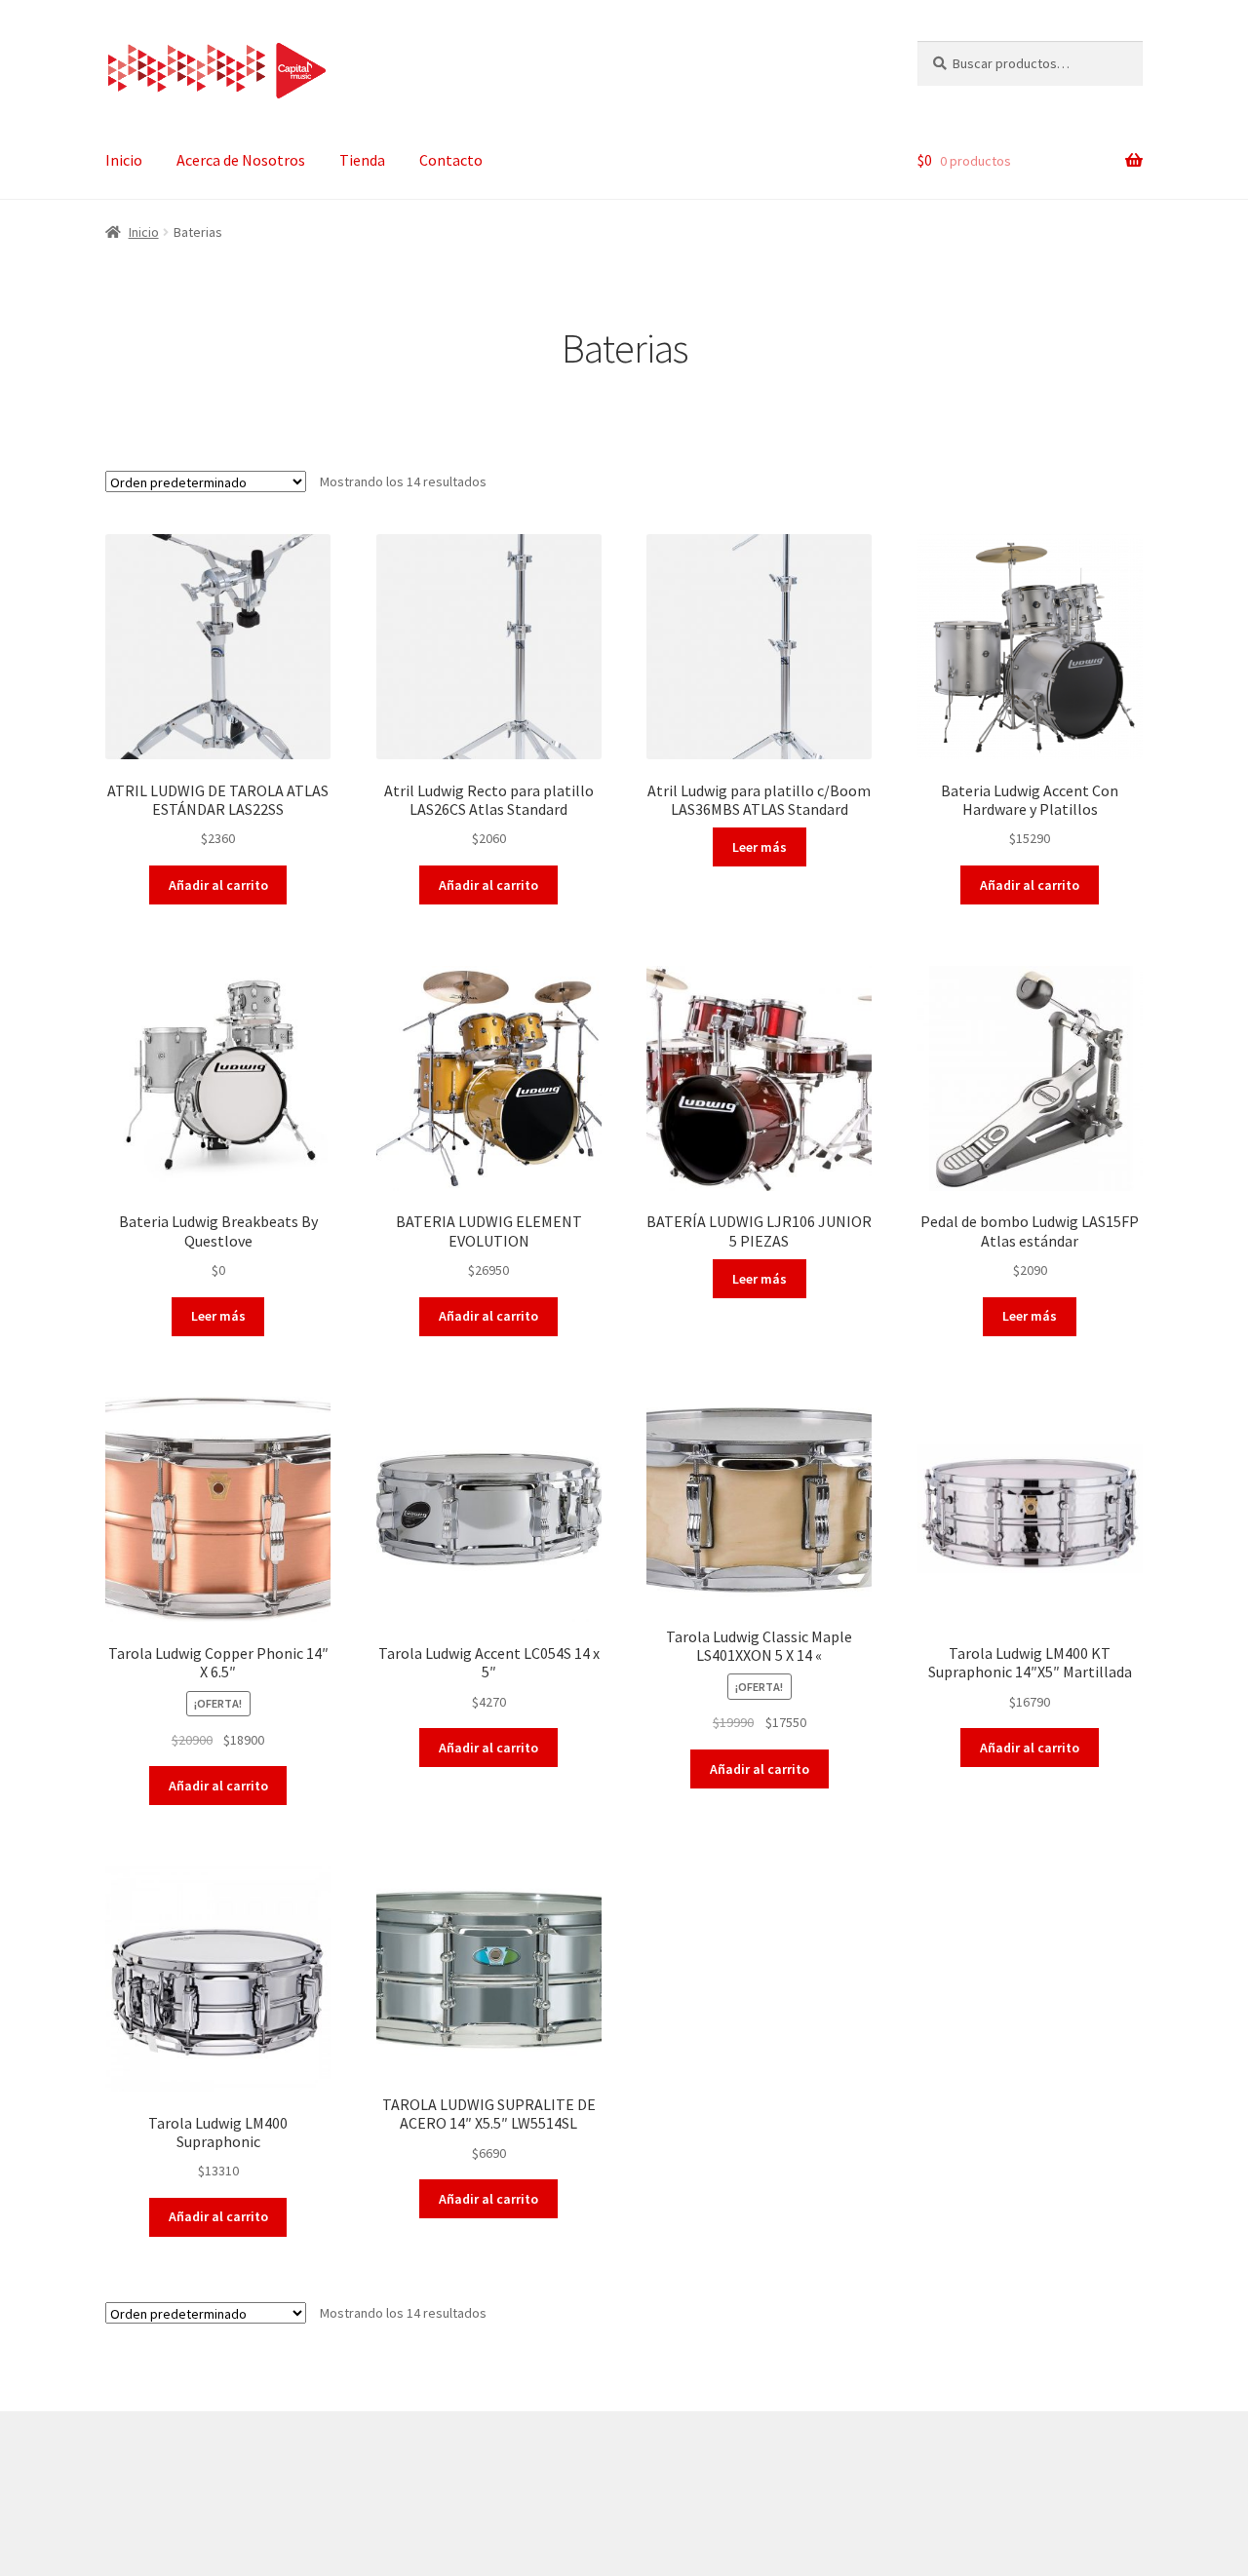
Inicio (124, 160)
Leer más (760, 847)
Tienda (362, 160)
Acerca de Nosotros (241, 160)
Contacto (451, 160)
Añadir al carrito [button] (218, 885)
